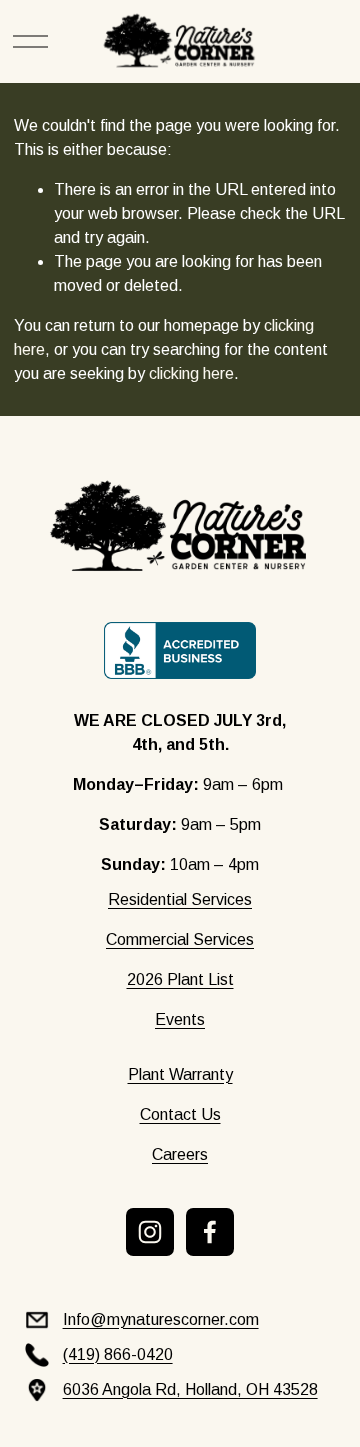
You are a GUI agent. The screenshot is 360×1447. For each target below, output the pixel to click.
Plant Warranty (180, 1074)
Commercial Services (180, 939)
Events (180, 1019)
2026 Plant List (180, 979)
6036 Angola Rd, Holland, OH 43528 (190, 1389)
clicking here (191, 373)
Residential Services (180, 899)
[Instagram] (150, 1232)
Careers (180, 1154)
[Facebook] (210, 1232)
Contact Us (180, 1114)
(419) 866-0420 (118, 1354)
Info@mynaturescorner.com (161, 1319)
